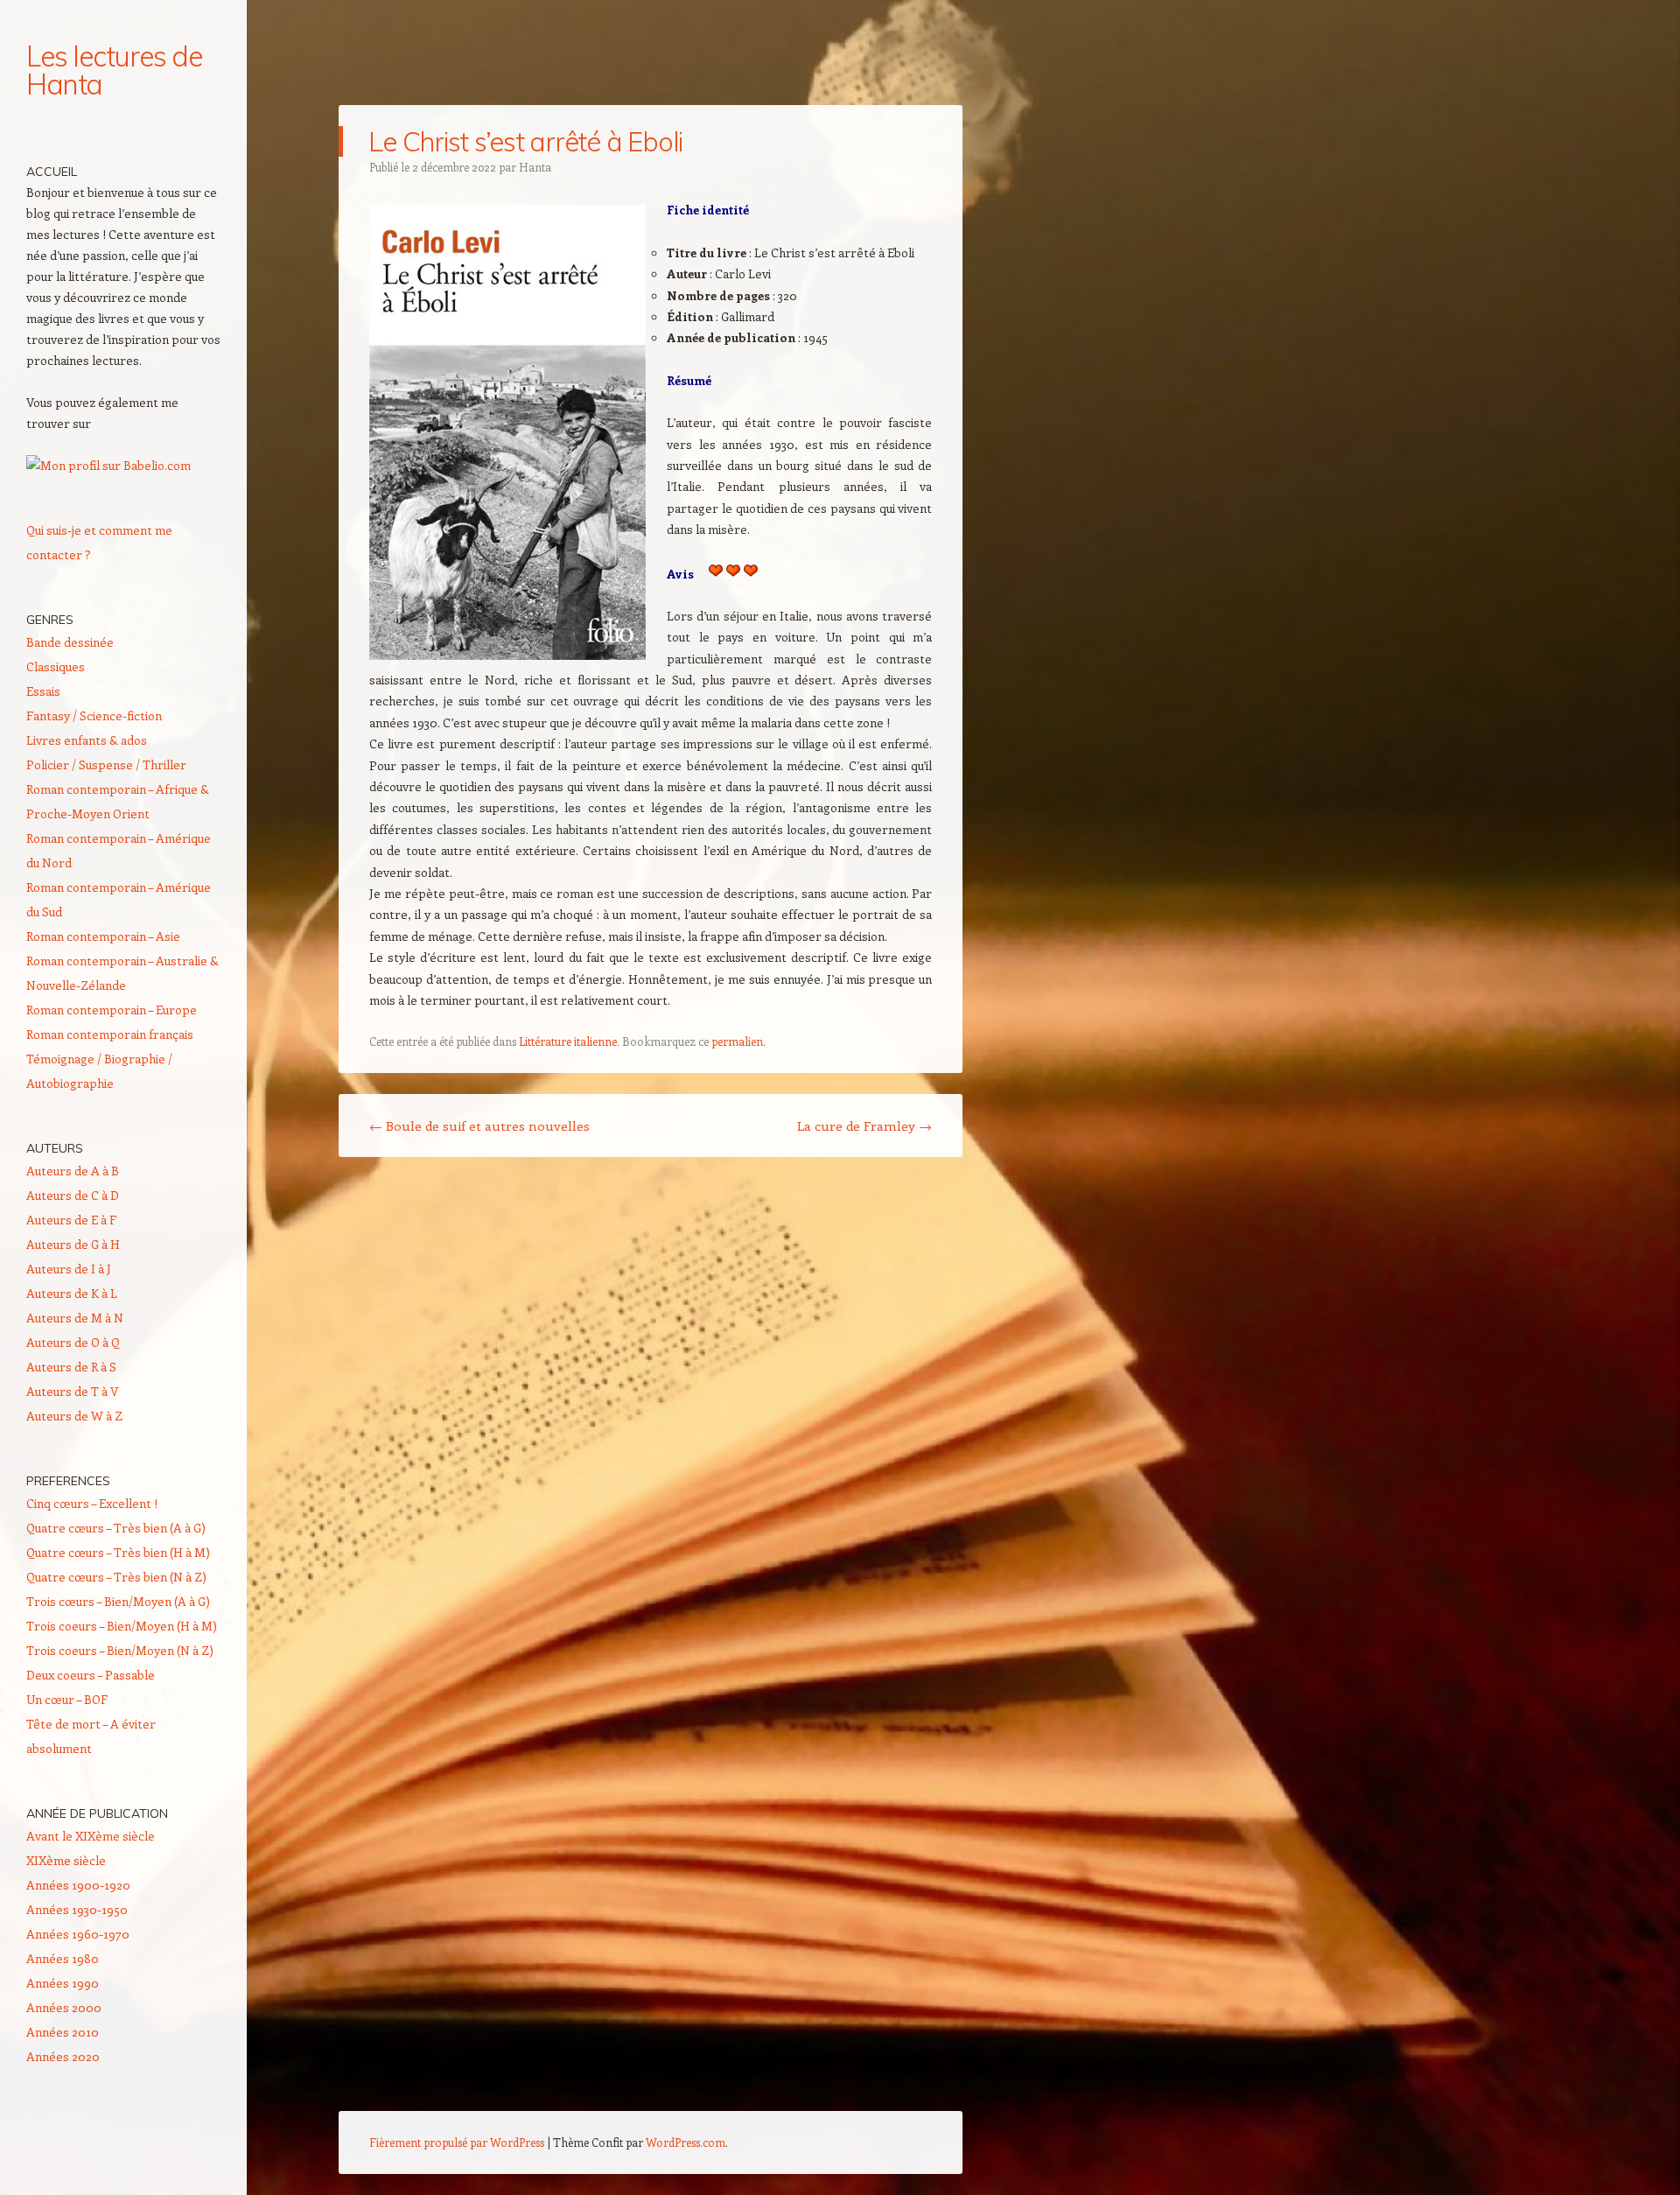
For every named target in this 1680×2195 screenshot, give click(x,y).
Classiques (56, 666)
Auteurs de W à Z (74, 1416)
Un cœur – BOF (67, 1699)
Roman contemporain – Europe (112, 1010)
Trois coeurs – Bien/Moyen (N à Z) (120, 1650)
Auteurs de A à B (73, 1171)
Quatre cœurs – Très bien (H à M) (118, 1552)
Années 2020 (63, 2056)
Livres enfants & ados (87, 740)
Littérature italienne (568, 1041)
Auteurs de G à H (73, 1244)
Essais (43, 691)
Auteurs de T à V (72, 1391)
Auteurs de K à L (72, 1293)
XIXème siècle (66, 1860)
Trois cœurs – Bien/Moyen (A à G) (118, 1601)
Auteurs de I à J (69, 1269)
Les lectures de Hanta (114, 70)
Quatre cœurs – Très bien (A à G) (116, 1528)
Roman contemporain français (110, 1034)
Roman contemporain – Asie (103, 936)
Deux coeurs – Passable (91, 1675)
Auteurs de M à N (75, 1318)
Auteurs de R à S (71, 1367)
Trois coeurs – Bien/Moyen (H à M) (122, 1626)
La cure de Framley (864, 1126)
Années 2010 (63, 2032)
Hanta (535, 167)
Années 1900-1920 (78, 1885)
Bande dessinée (70, 642)
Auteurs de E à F (71, 1220)
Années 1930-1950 (77, 1909)
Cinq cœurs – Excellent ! (92, 1503)
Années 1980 (63, 1958)
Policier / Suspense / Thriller (106, 764)
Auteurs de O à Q (73, 1342)
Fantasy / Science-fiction (94, 715)
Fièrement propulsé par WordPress (457, 2142)
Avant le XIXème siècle (91, 1836)
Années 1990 (63, 1983)
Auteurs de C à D (73, 1195)
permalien (737, 1041)
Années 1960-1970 (78, 1934)
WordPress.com (686, 2142)
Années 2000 (64, 2007)
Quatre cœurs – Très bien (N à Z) (116, 1577)
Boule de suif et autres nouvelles (479, 1126)
